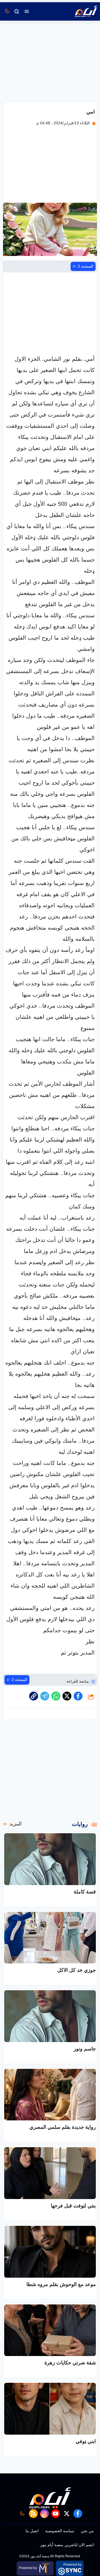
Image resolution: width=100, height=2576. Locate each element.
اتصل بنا (32, 2531)
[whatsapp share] (56, 1696)
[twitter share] (67, 1696)
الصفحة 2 (86, 266)
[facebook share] (78, 1696)
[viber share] (45, 1696)
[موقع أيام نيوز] (80, 11)
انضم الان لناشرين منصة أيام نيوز (67, 2545)
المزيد (16, 1824)
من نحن (87, 2531)
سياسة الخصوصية (60, 2531)
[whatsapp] (34, 1696)
